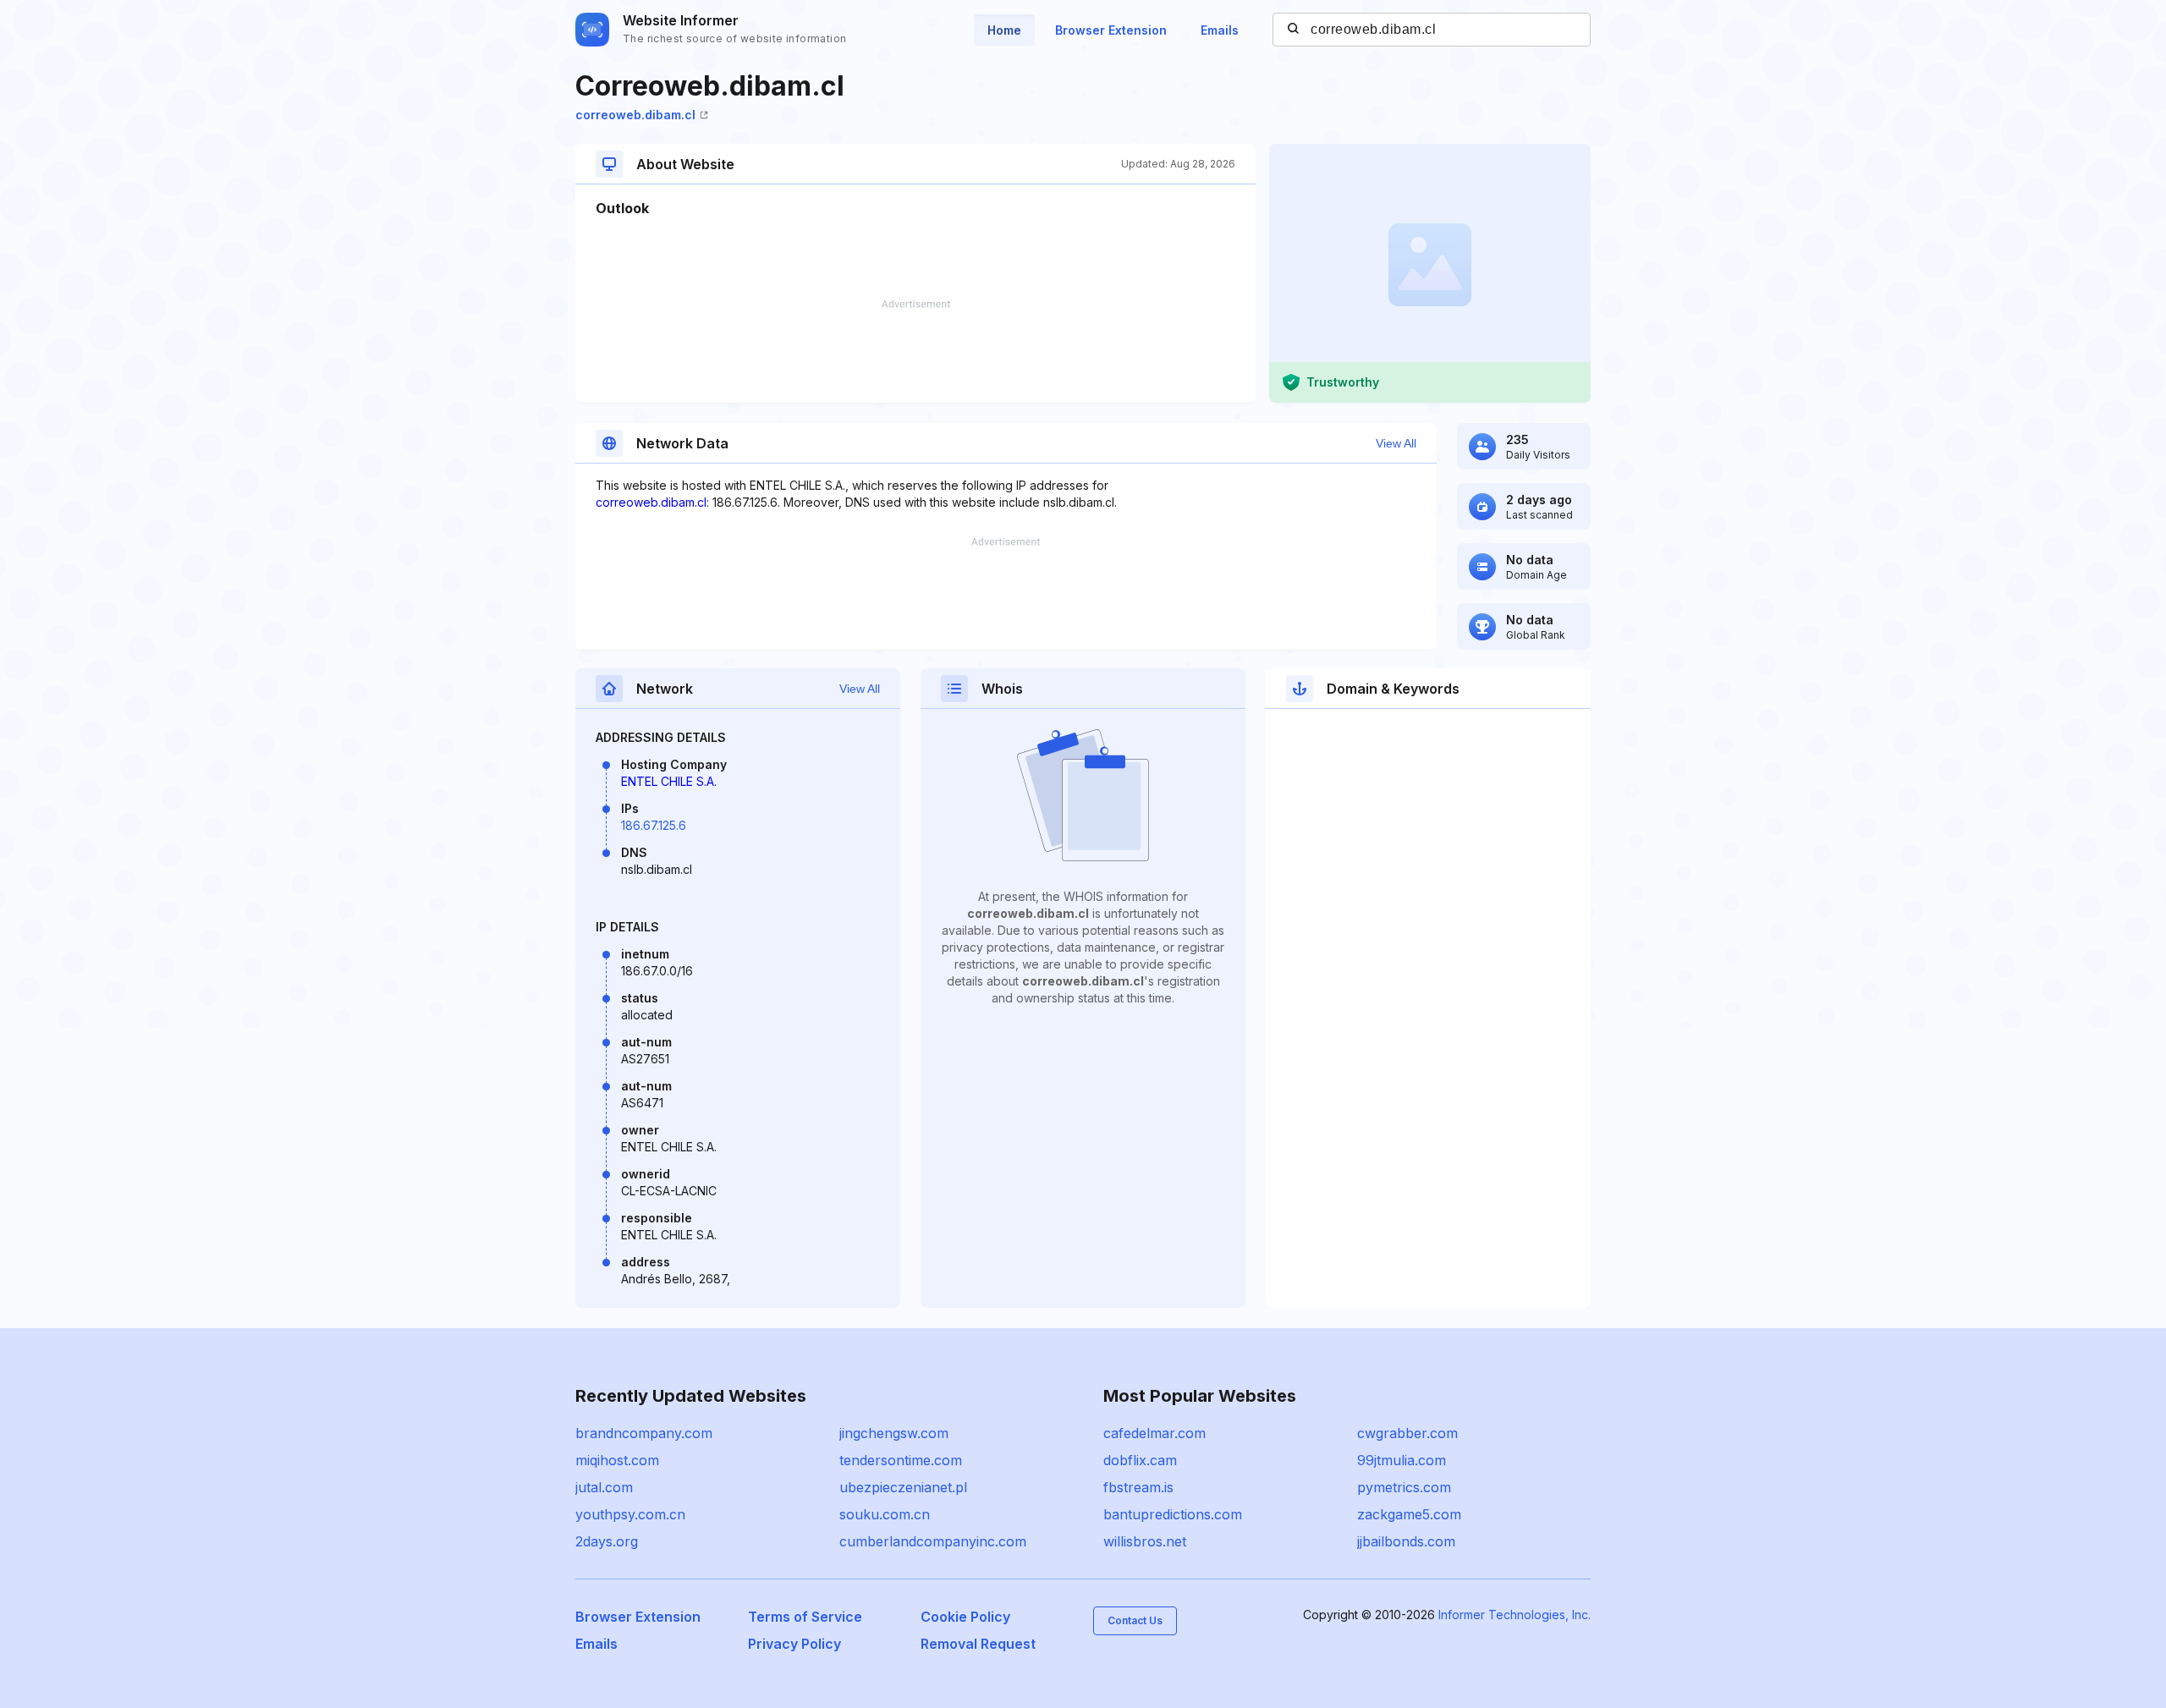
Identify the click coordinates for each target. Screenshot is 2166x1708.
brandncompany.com (644, 1433)
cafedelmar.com (1154, 1433)
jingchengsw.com (894, 1433)
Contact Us (1135, 1620)
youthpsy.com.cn (630, 1514)
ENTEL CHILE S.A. (669, 781)
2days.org (607, 1541)
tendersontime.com (901, 1460)
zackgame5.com (1409, 1514)
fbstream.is (1138, 1487)
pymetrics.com (1404, 1487)
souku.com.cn (885, 1514)
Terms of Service (805, 1617)
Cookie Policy (965, 1617)
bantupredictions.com (1173, 1514)
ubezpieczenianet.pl (903, 1487)
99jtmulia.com (1402, 1460)
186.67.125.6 (654, 825)
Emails (1220, 30)
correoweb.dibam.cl (635, 115)
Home (1004, 30)
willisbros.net (1145, 1541)
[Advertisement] (915, 351)
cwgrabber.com (1407, 1433)
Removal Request (978, 1644)
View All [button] (1396, 443)
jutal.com (604, 1487)
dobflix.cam (1140, 1460)
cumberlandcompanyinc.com (933, 1541)
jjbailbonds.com (1406, 1541)
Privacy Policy (794, 1644)
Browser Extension (1111, 30)
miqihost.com (617, 1460)
